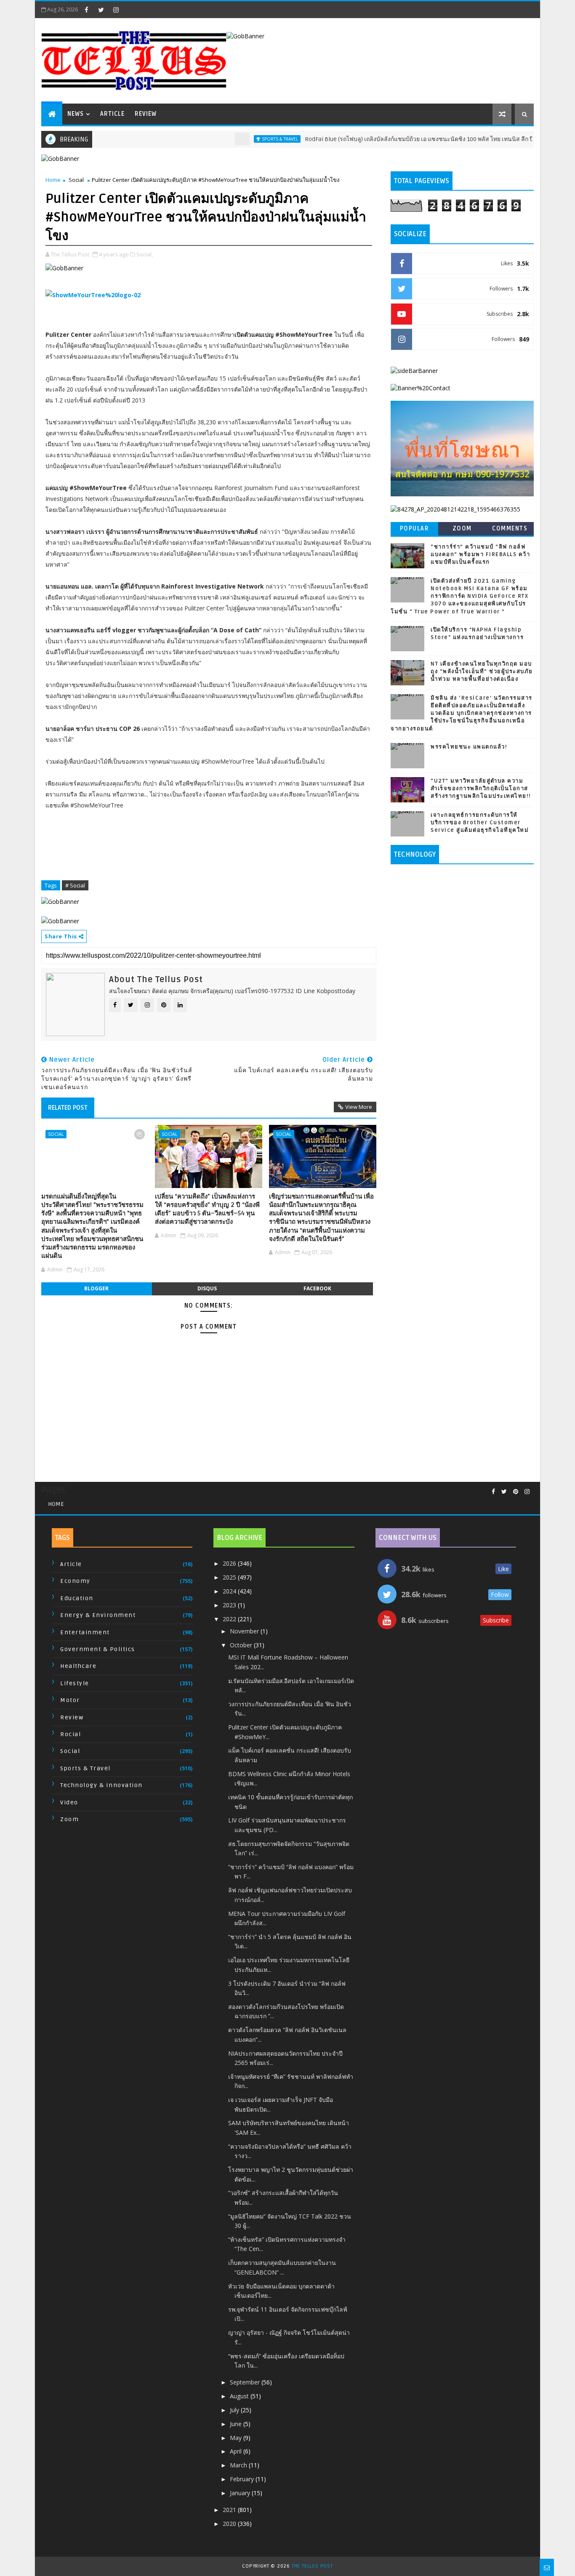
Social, (145, 254)
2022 (230, 1619)
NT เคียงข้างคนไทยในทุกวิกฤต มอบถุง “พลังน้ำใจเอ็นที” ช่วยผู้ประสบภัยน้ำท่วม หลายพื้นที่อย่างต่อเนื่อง (482, 671)
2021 (230, 2510)
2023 (230, 1605)
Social (76, 180)
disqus (207, 1288)
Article (112, 114)
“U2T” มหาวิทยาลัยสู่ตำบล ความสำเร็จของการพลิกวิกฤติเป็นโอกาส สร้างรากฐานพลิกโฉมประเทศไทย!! (481, 789)
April (237, 2451)
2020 (230, 2524)
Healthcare (78, 1666)
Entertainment (85, 1632)
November (245, 1631)
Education (77, 1598)
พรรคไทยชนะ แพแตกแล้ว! (469, 747)
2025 (230, 1577)
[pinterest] (516, 1492)
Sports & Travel (243, 139)
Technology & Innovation (101, 1785)
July (235, 2410)
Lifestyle (75, 1683)
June (237, 2424)
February (243, 2479)
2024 (230, 1591)
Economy (75, 1581)
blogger (96, 1288)
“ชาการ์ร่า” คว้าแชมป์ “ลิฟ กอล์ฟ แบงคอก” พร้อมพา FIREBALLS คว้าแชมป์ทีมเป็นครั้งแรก (480, 554)
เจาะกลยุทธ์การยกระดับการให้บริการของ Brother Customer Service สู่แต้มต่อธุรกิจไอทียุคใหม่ (480, 823)
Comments (510, 529)
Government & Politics (98, 1649)
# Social (75, 885)
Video (69, 1802)
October (242, 1645)
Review (146, 114)
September (246, 2382)
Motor (70, 1700)
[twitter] (101, 10)
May (237, 2438)
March (239, 2465)
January (241, 2493)
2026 (230, 1563)
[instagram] (116, 10)
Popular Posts (415, 530)
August (240, 2396)
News (76, 114)
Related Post (68, 1108)
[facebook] (86, 10)
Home (53, 180)
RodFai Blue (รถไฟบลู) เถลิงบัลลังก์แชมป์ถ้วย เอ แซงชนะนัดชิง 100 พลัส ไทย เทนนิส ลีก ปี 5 (384, 139)
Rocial (71, 1734)
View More (359, 1107)
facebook (317, 1288)
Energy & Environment (98, 1615)
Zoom (462, 529)
